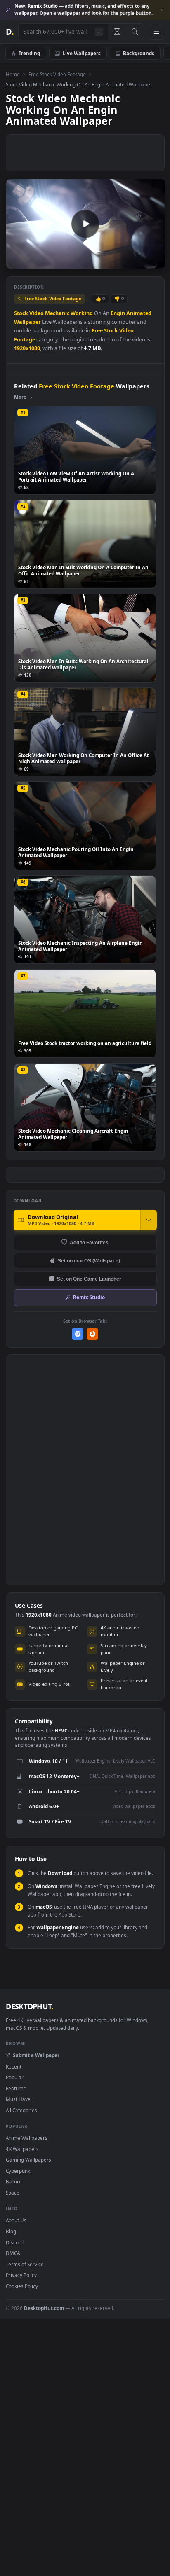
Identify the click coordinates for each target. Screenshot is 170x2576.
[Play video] (85, 224)
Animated (139, 313)
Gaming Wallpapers (28, 2160)
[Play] (16, 262)
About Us (16, 2220)
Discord (15, 2242)
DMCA (13, 2253)
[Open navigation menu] (156, 32)
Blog (11, 2231)
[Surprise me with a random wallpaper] (117, 32)
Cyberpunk (18, 2171)
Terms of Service (25, 2264)
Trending (29, 53)
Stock (21, 313)
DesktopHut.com (44, 2308)
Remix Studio (89, 1297)
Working (82, 313)
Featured (16, 2088)
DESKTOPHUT (29, 2006)
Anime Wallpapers (27, 2138)
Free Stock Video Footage (57, 74)
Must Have (18, 2099)
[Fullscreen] (155, 262)
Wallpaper (27, 322)
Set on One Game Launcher (89, 1279)
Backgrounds (139, 53)
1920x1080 (27, 348)
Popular (15, 2077)
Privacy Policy (21, 2275)
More (20, 397)
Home (13, 74)
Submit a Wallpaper (36, 2055)
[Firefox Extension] (93, 1334)
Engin (118, 313)
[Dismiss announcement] (162, 10)
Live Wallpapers (81, 53)
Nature (14, 2181)
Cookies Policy (22, 2286)
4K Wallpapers (22, 2149)
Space (13, 2193)
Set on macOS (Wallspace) (89, 1261)
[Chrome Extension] (78, 1334)
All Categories (21, 2110)
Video (37, 313)
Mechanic (57, 313)
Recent (14, 2066)
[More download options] (149, 1220)
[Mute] (140, 262)
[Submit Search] (135, 32)
